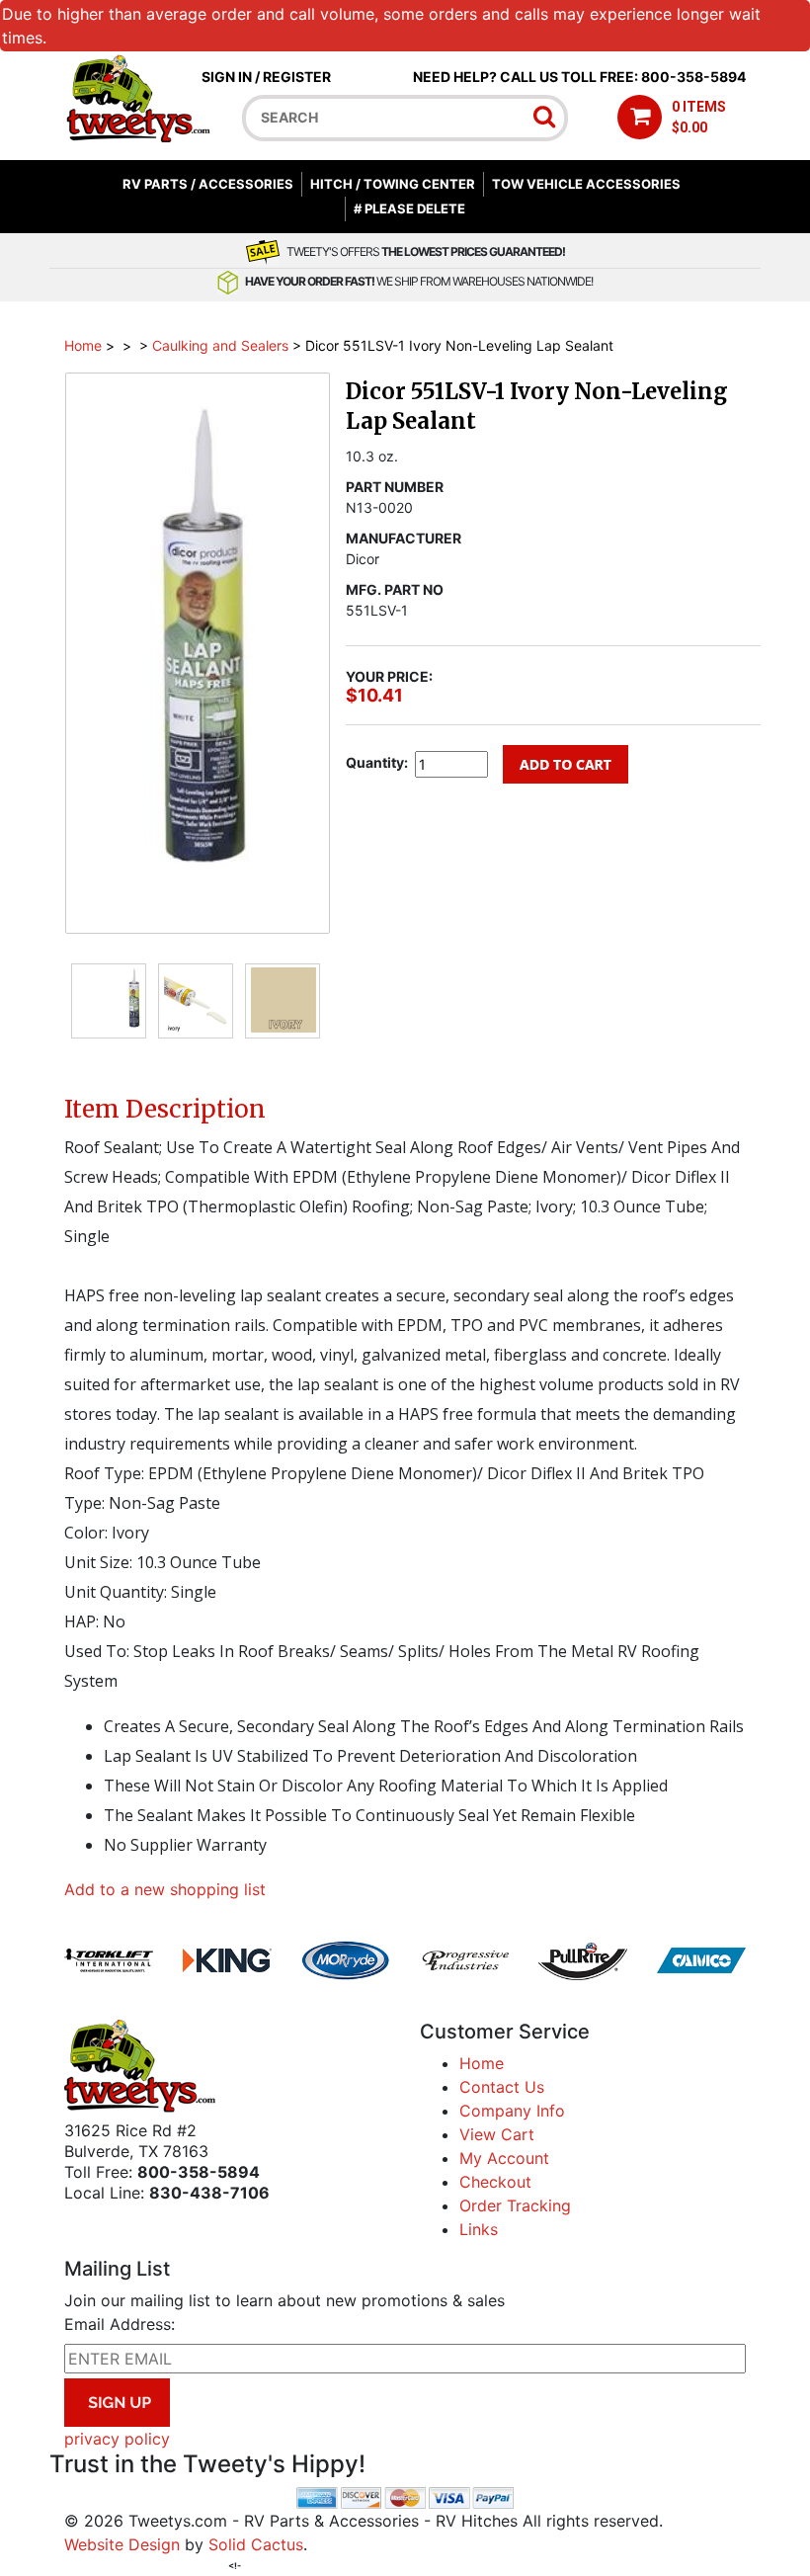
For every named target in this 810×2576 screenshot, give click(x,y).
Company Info (512, 2111)
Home (83, 345)
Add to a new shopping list (165, 1889)
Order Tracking (515, 2205)
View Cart (497, 2134)
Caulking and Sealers (220, 345)
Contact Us (502, 2087)
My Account (504, 2158)
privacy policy (117, 2439)
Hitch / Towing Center (393, 184)
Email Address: (120, 2324)
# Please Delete (409, 208)
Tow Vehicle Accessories (586, 184)
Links (479, 2229)
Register (297, 77)
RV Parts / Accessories (208, 184)
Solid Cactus (256, 2544)
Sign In (227, 77)
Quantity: (377, 762)
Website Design (122, 2544)
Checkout (495, 2182)
